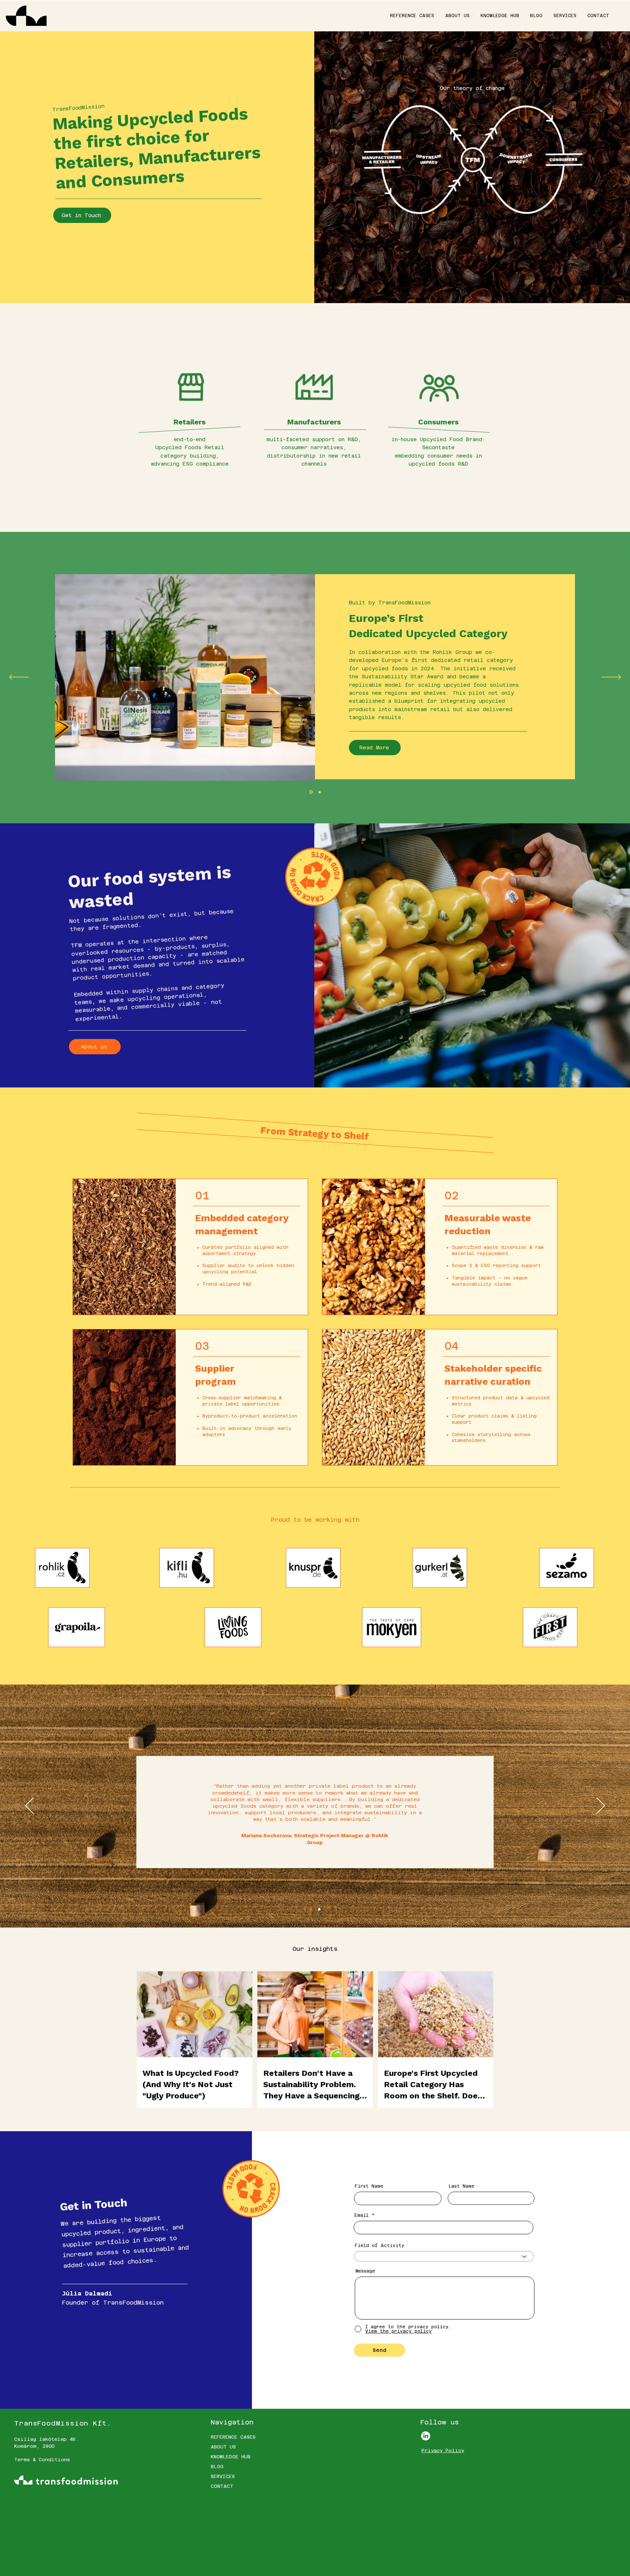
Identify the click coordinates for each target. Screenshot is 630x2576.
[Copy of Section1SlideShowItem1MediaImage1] (320, 792)
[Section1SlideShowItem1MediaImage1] (311, 792)
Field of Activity (380, 2246)
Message (365, 2271)
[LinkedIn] (426, 2436)
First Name (369, 2186)
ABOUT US (223, 2447)
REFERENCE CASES (233, 2437)
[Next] (611, 678)
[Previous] (19, 678)
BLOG (217, 2467)
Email (361, 2215)
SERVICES (223, 2476)
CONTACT (222, 2486)
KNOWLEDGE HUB (231, 2457)
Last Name (461, 2186)
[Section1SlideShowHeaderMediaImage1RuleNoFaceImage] (311, 1910)
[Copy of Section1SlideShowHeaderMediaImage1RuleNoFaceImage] (319, 1910)
